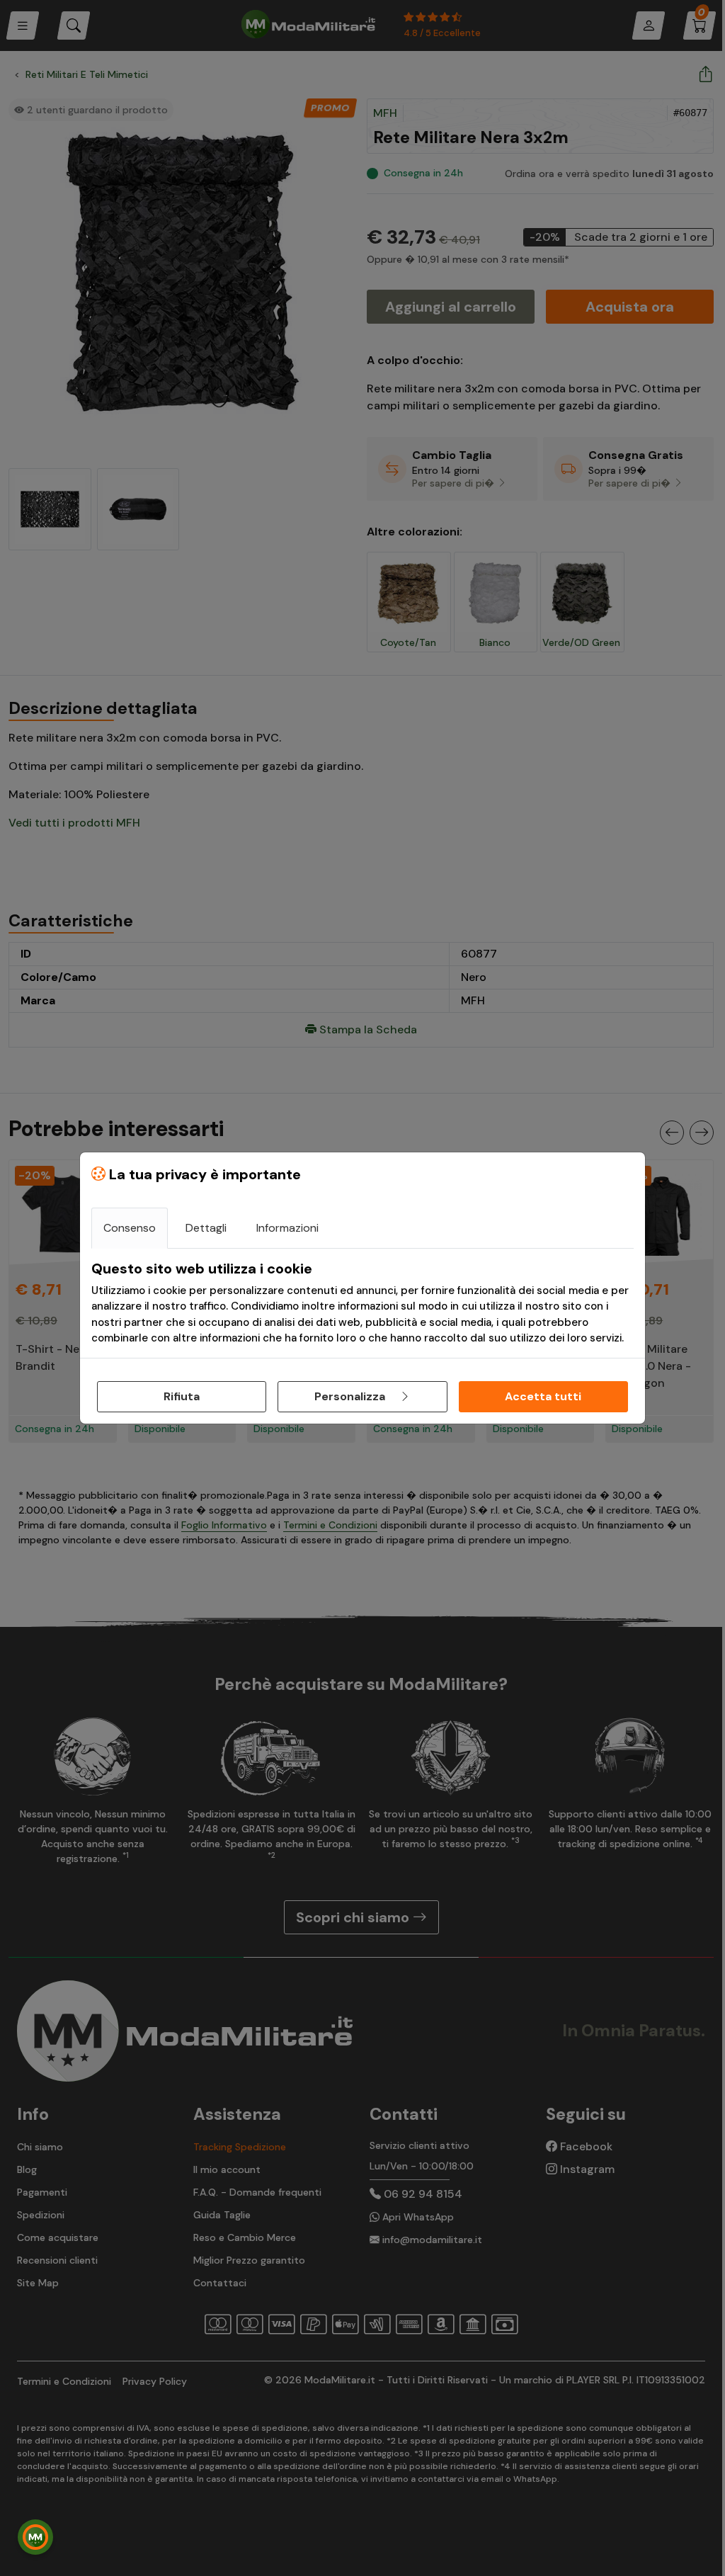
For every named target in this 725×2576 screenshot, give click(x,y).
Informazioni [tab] (287, 1228)
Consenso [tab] (130, 1228)
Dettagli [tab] (206, 1228)
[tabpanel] (362, 1303)
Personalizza (351, 1396)
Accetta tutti (543, 1396)
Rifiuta (182, 1396)
